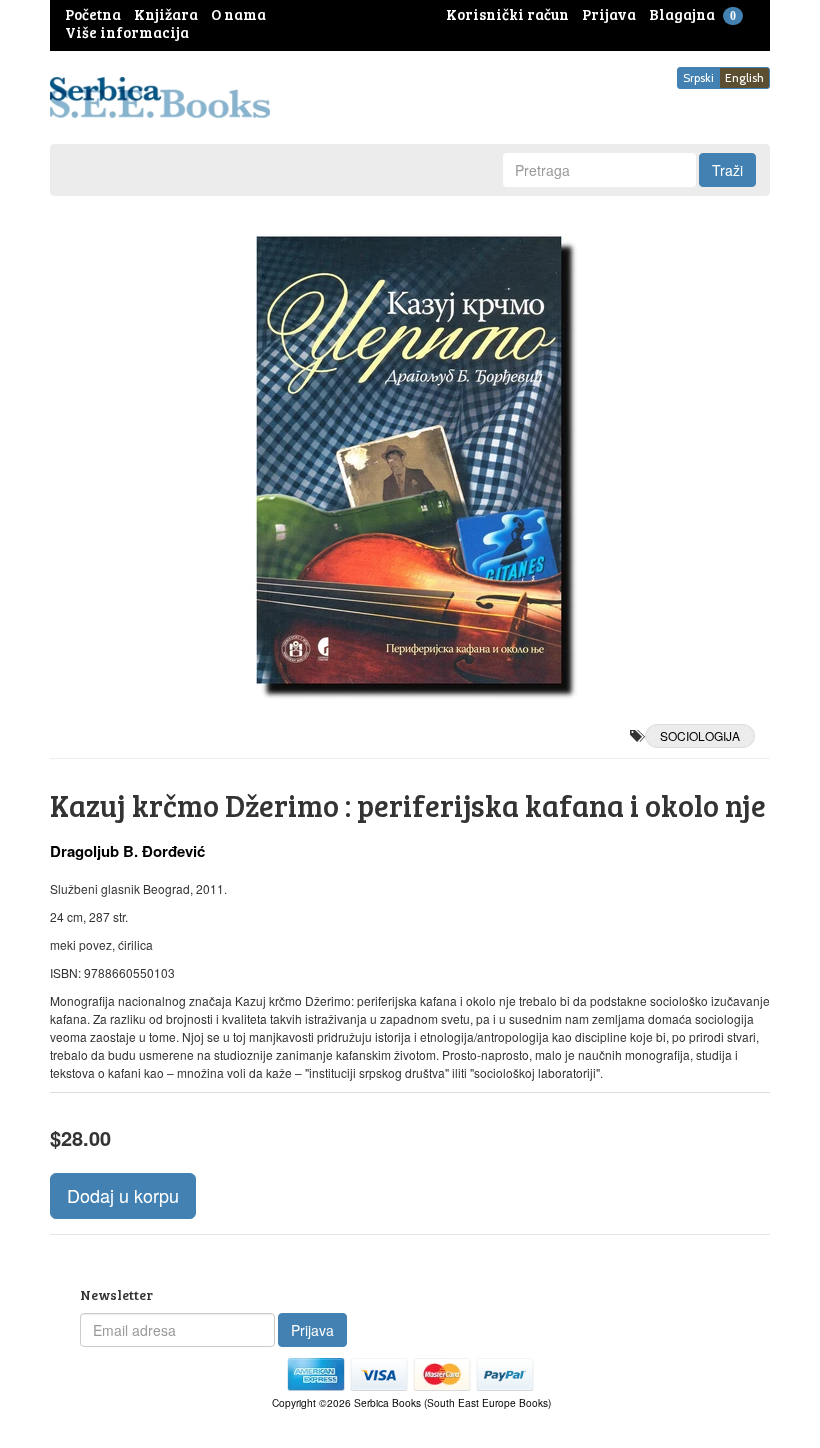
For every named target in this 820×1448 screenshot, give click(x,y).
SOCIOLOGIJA (700, 735)
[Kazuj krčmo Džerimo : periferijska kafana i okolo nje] (410, 460)
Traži (727, 170)
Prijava (312, 1330)
